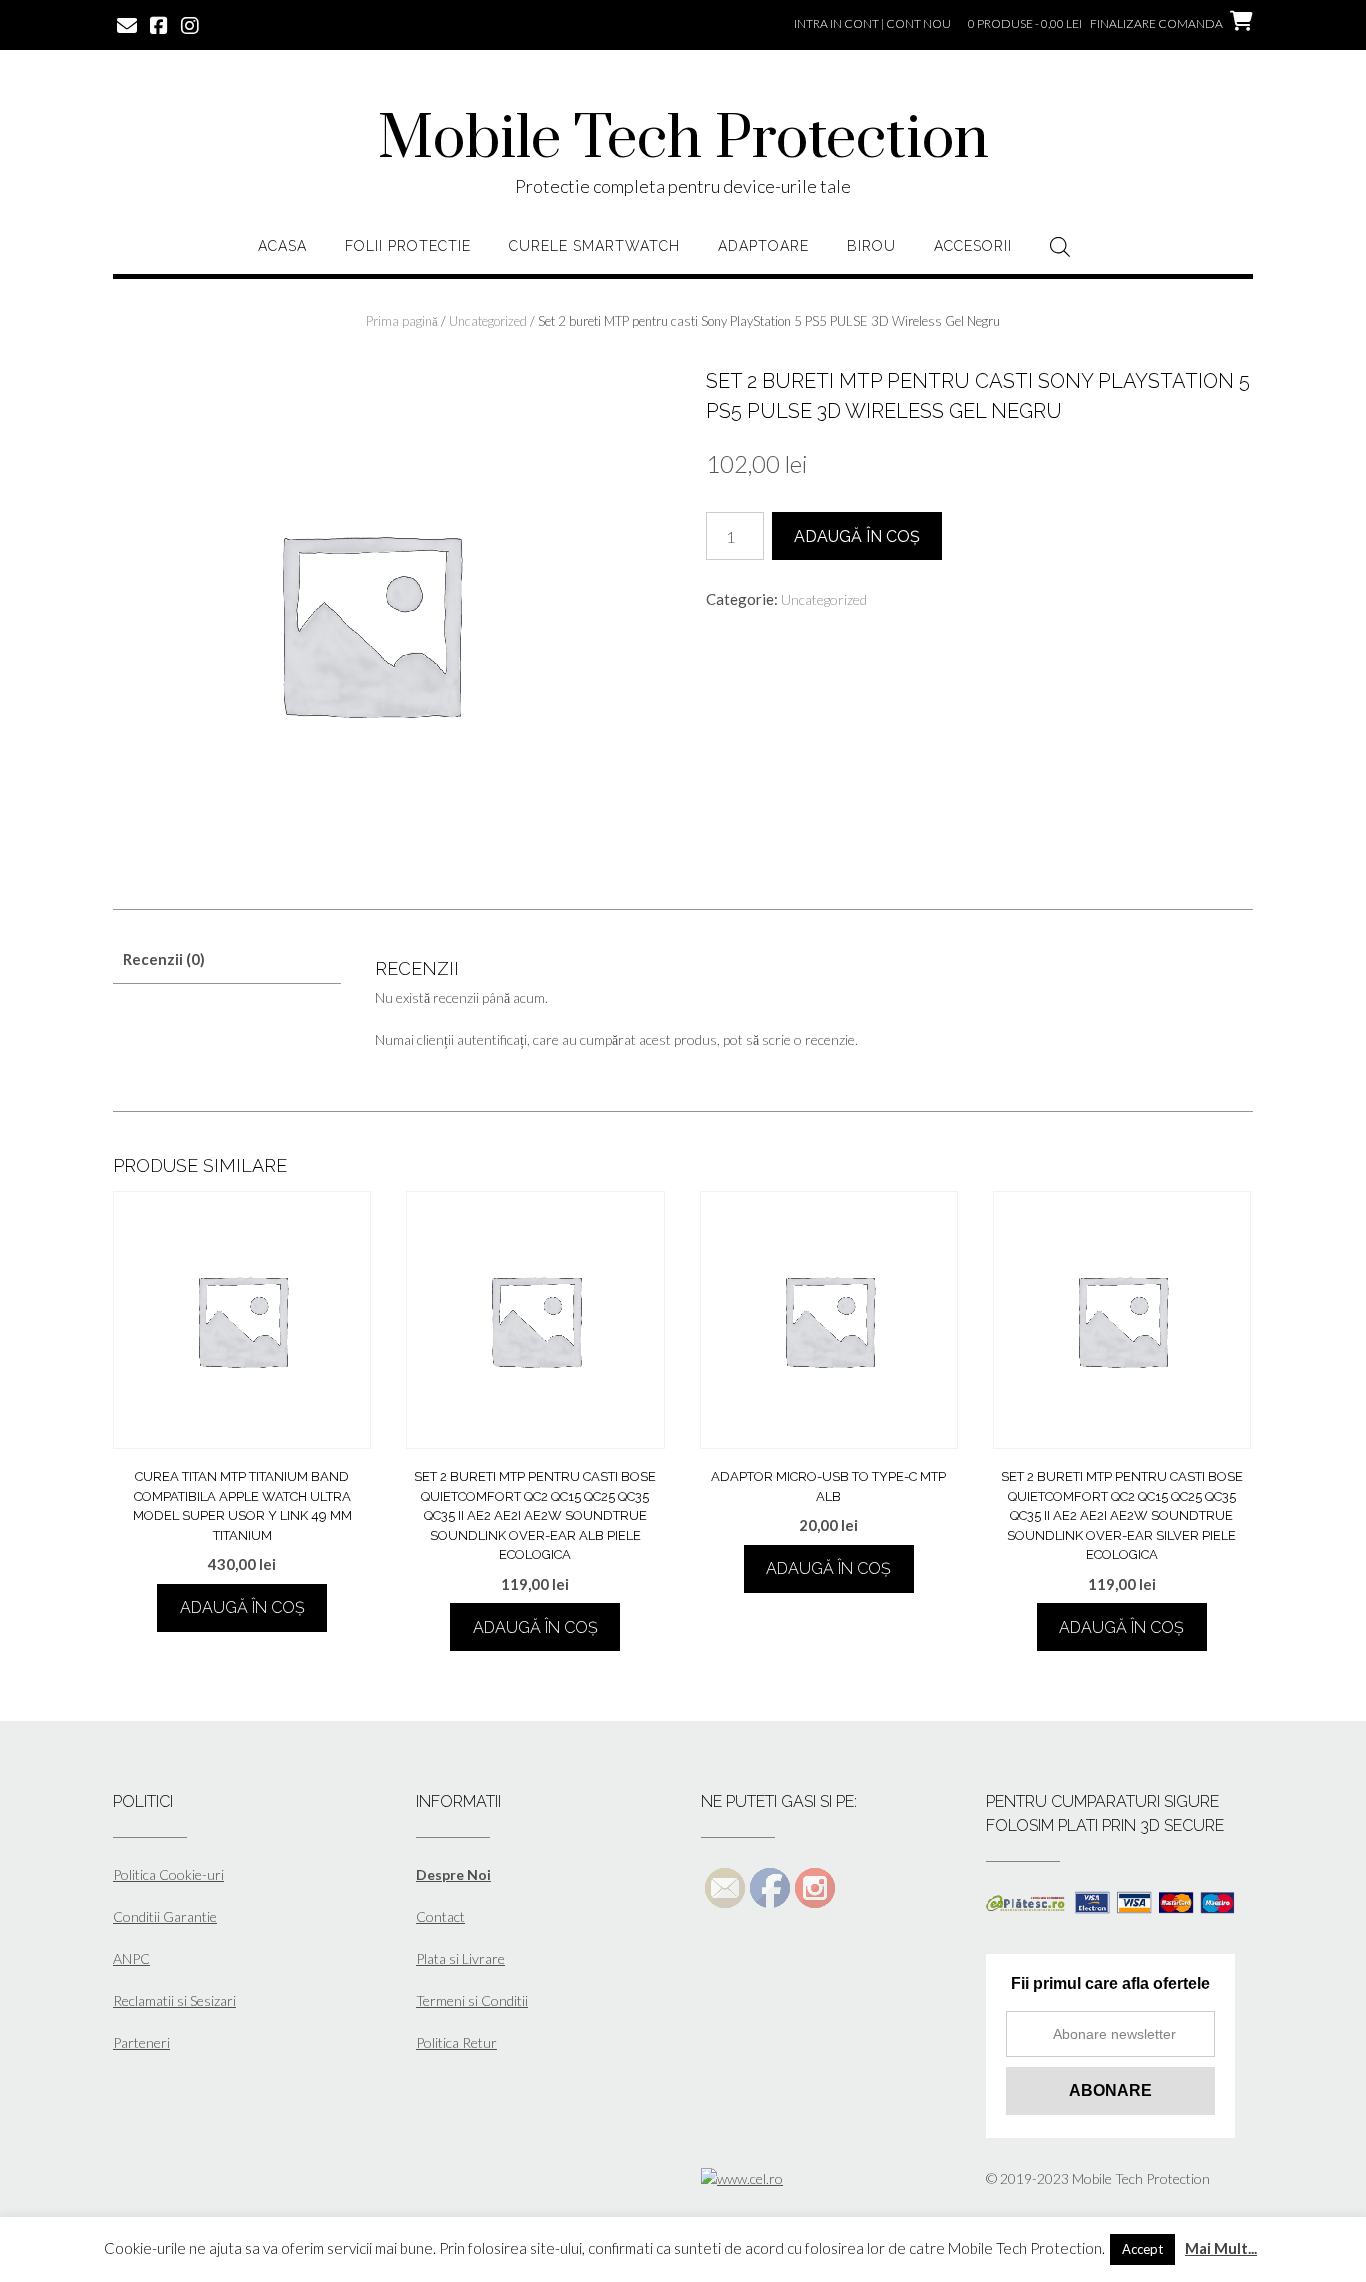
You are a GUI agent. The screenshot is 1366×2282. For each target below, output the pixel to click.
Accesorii (973, 246)
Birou (871, 246)
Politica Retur (456, 2042)
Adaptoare (763, 246)
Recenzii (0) (164, 959)
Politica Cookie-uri (168, 1874)
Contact (440, 1916)
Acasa (282, 246)
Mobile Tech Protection (683, 140)
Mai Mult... (1221, 2248)
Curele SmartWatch (594, 246)
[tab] (227, 959)
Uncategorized (488, 321)
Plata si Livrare (460, 1958)
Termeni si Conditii (472, 2000)
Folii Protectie (408, 246)
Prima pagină (402, 321)
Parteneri (141, 2042)
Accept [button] (1142, 2249)
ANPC (131, 1958)
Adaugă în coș (857, 536)
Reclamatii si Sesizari (174, 2000)
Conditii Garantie (165, 1916)
